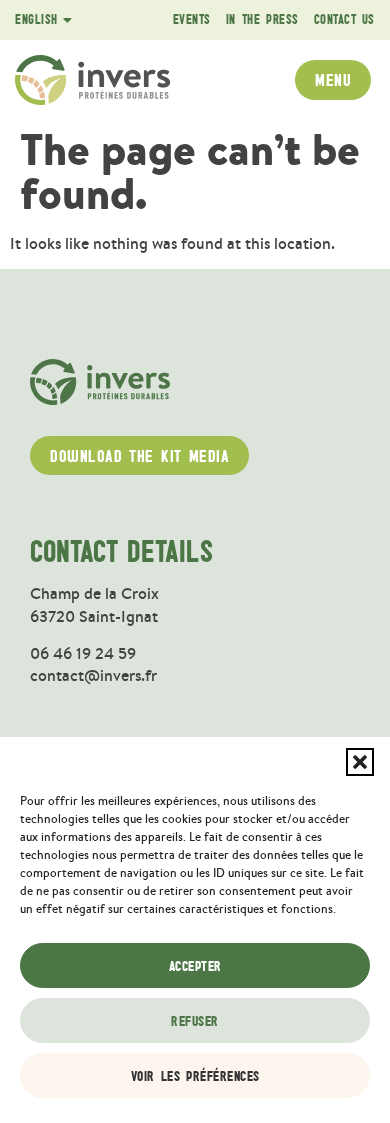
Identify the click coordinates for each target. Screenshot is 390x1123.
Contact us (344, 20)
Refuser (195, 1021)
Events (192, 20)
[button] (360, 762)
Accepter (195, 966)
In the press (262, 20)
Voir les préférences (195, 1076)
